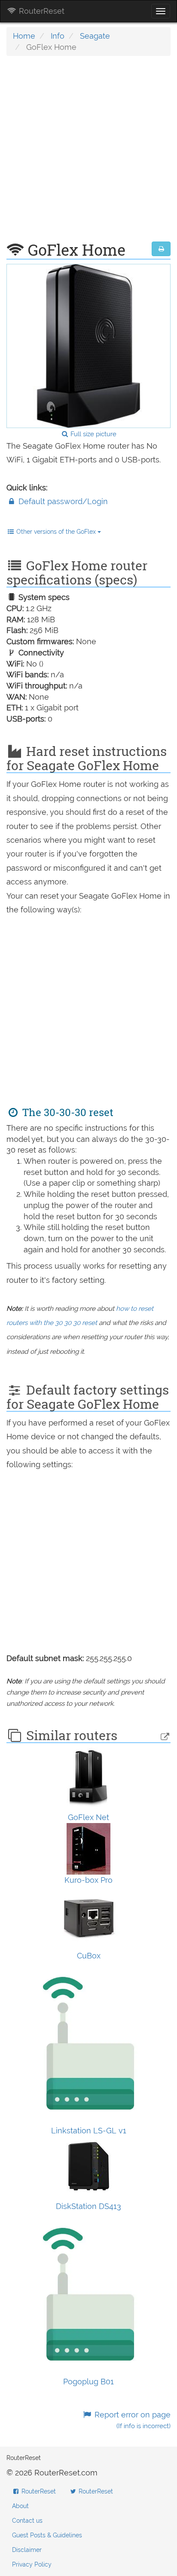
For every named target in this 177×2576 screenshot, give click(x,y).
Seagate (95, 36)
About (20, 2506)
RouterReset (41, 11)
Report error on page (131, 2420)
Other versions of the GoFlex (56, 532)
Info (58, 36)
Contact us (27, 2521)
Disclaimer (27, 2550)
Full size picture (93, 434)
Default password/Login (62, 501)
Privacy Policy (32, 2564)
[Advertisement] (88, 153)
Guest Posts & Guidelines (47, 2535)
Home (24, 36)
